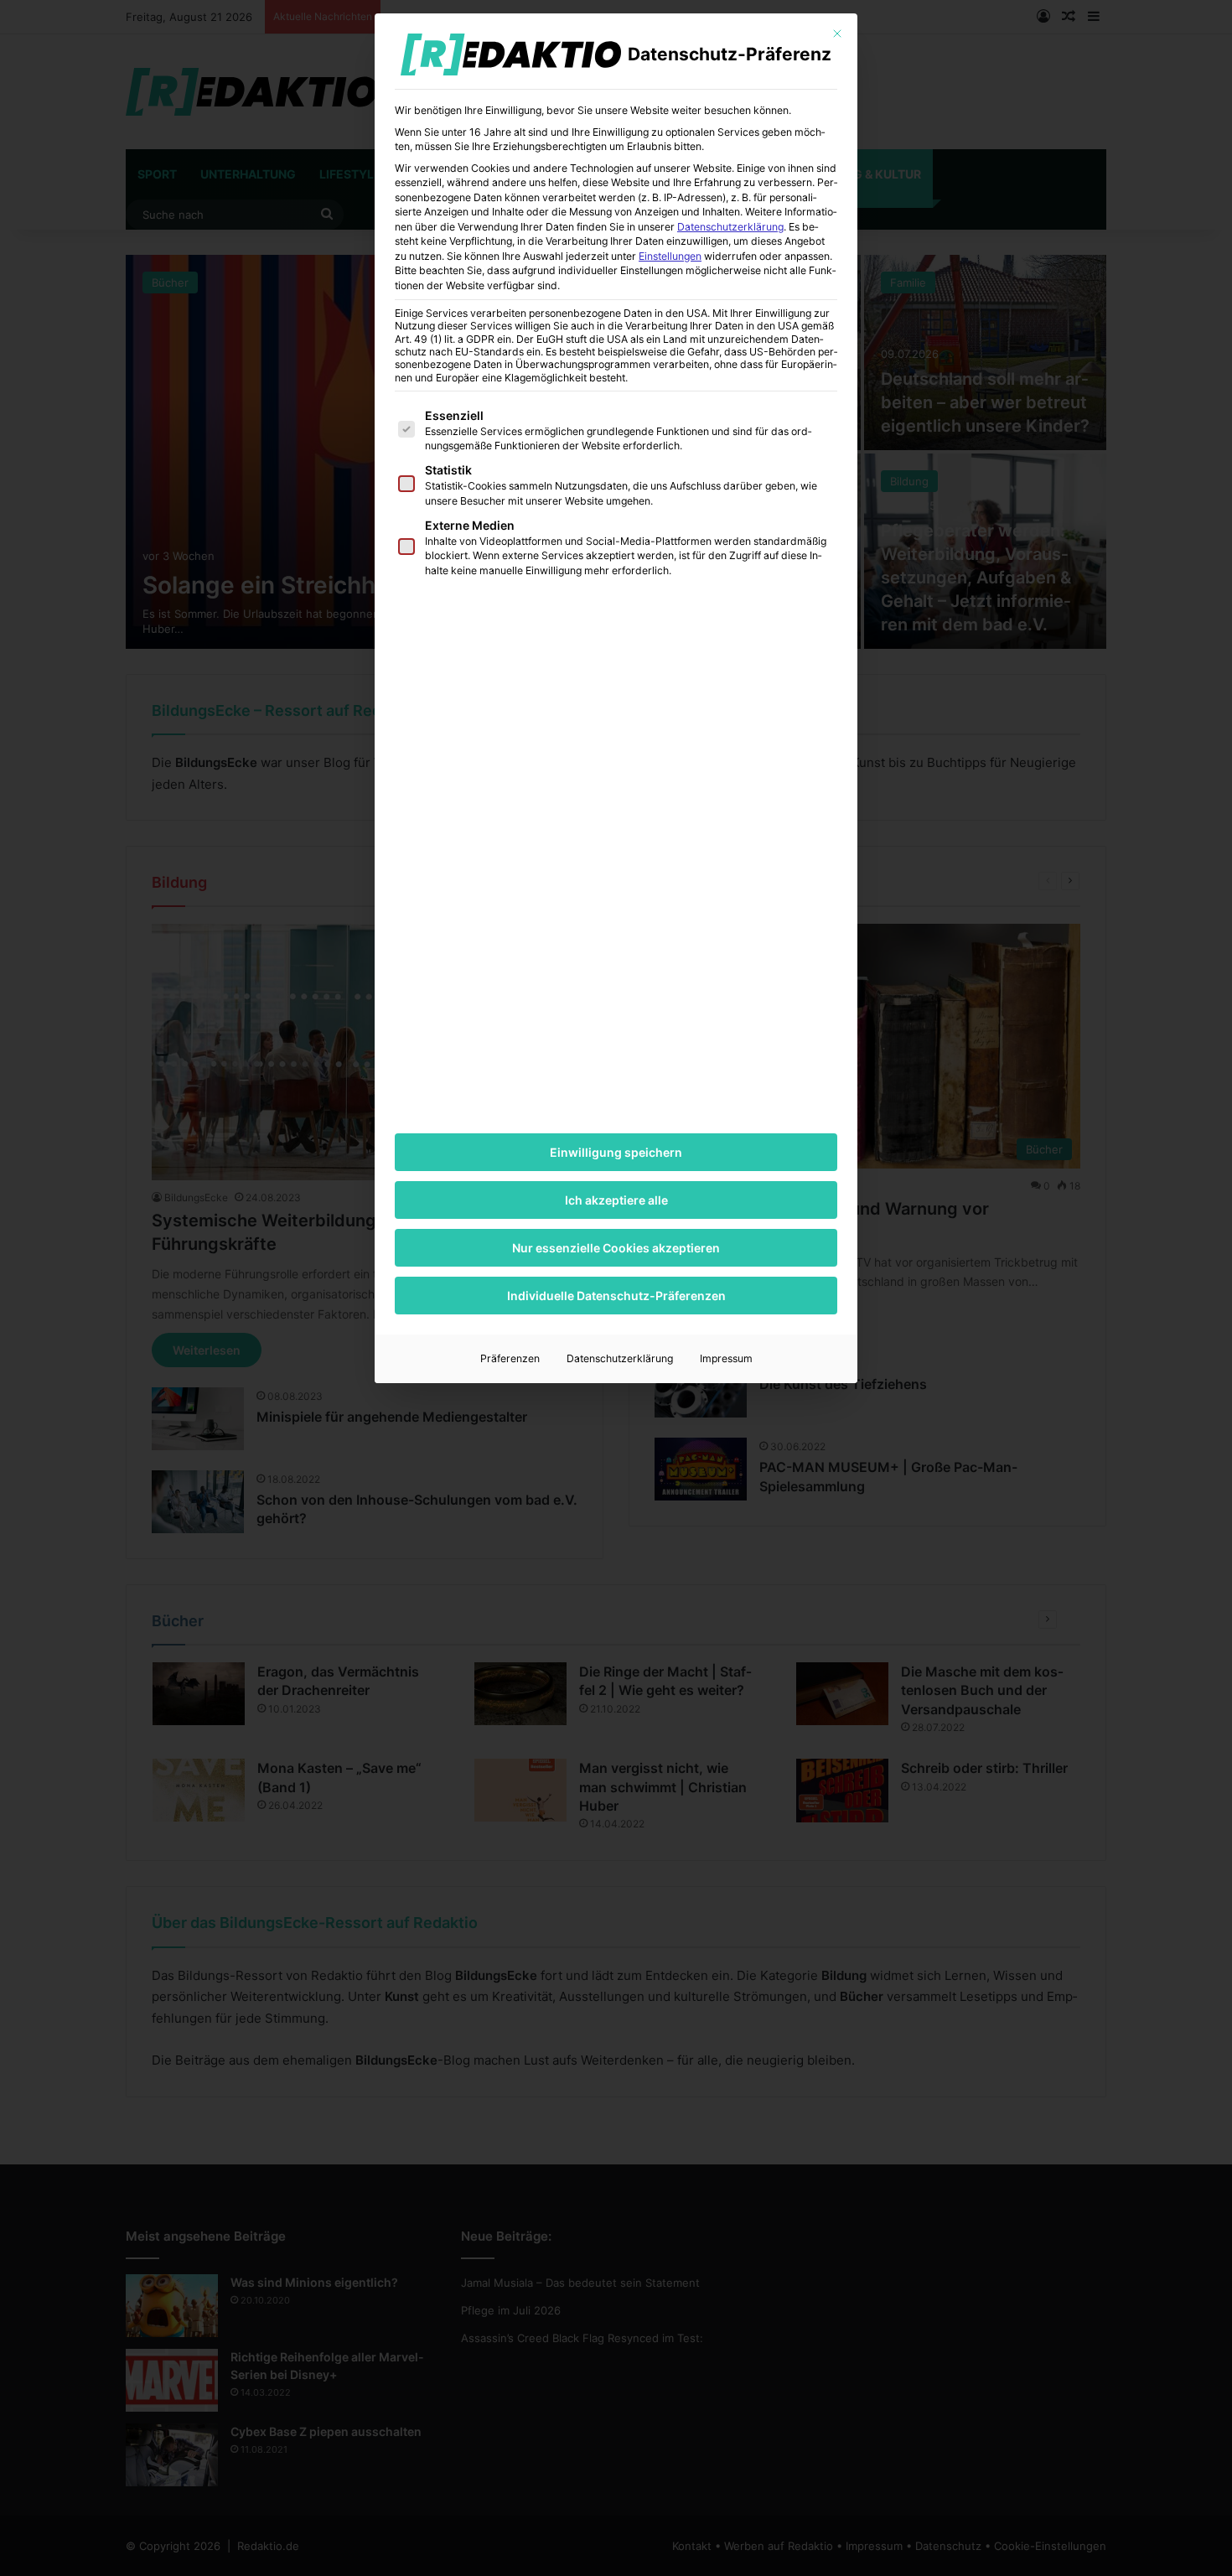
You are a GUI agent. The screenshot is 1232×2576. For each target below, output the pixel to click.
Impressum (726, 1358)
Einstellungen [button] (670, 256)
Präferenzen (510, 1358)
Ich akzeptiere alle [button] (616, 1200)
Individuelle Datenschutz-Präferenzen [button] (616, 1296)
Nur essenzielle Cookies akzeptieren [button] (616, 1248)
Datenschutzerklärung (730, 227)
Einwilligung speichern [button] (616, 1152)
